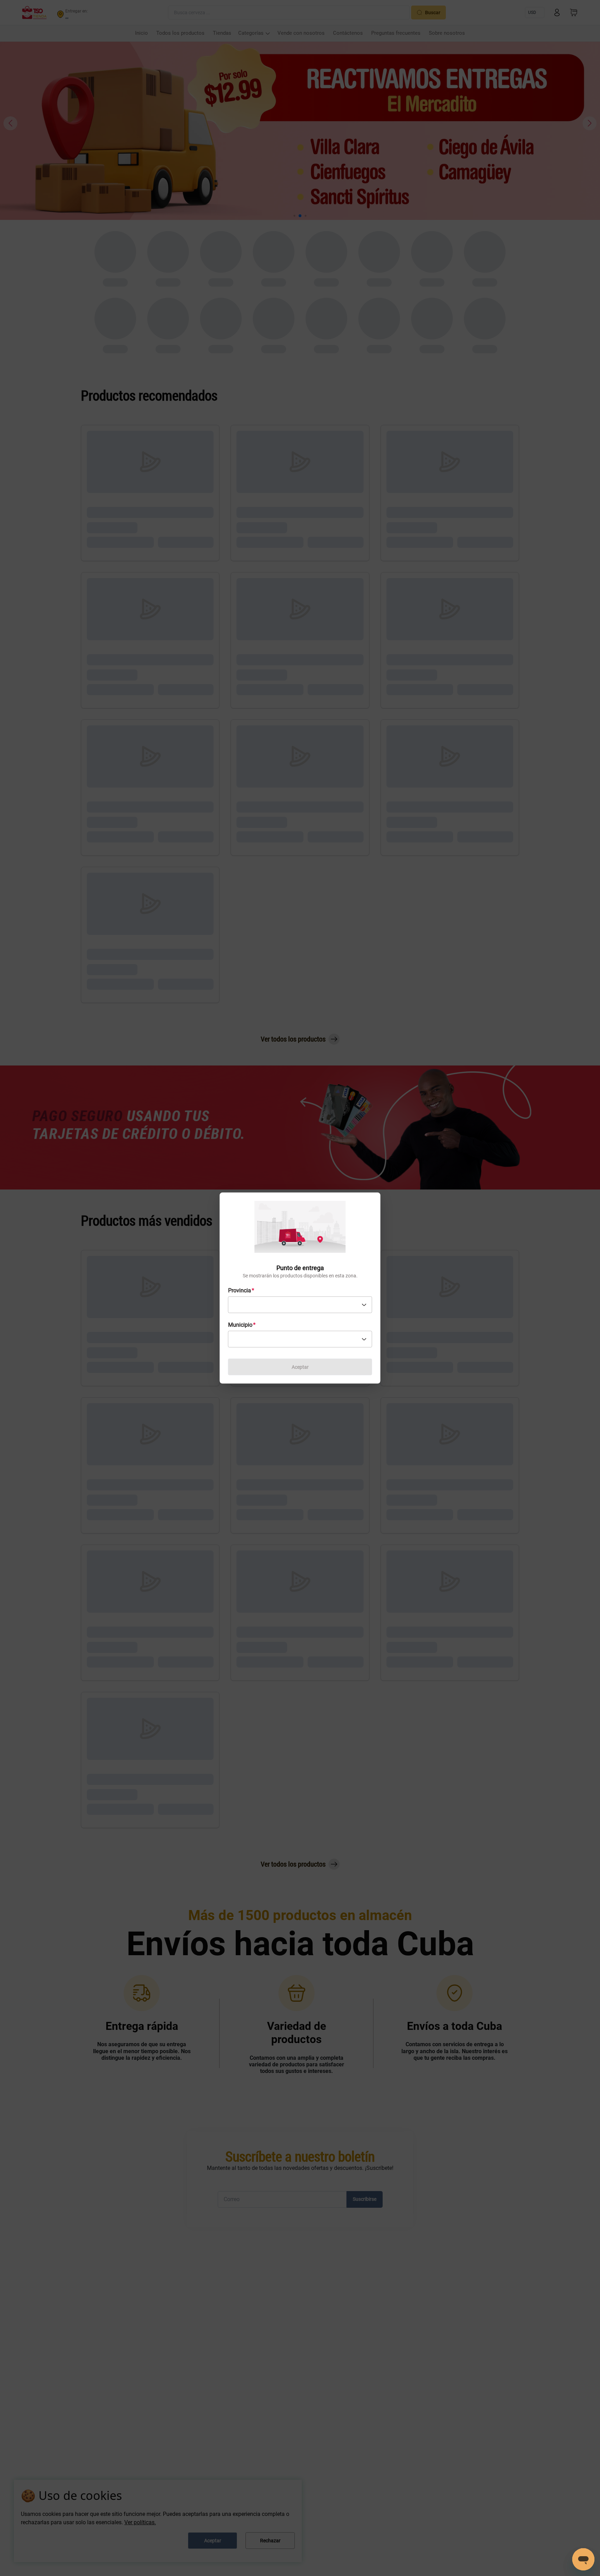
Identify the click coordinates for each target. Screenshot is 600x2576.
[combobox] (300, 1305)
